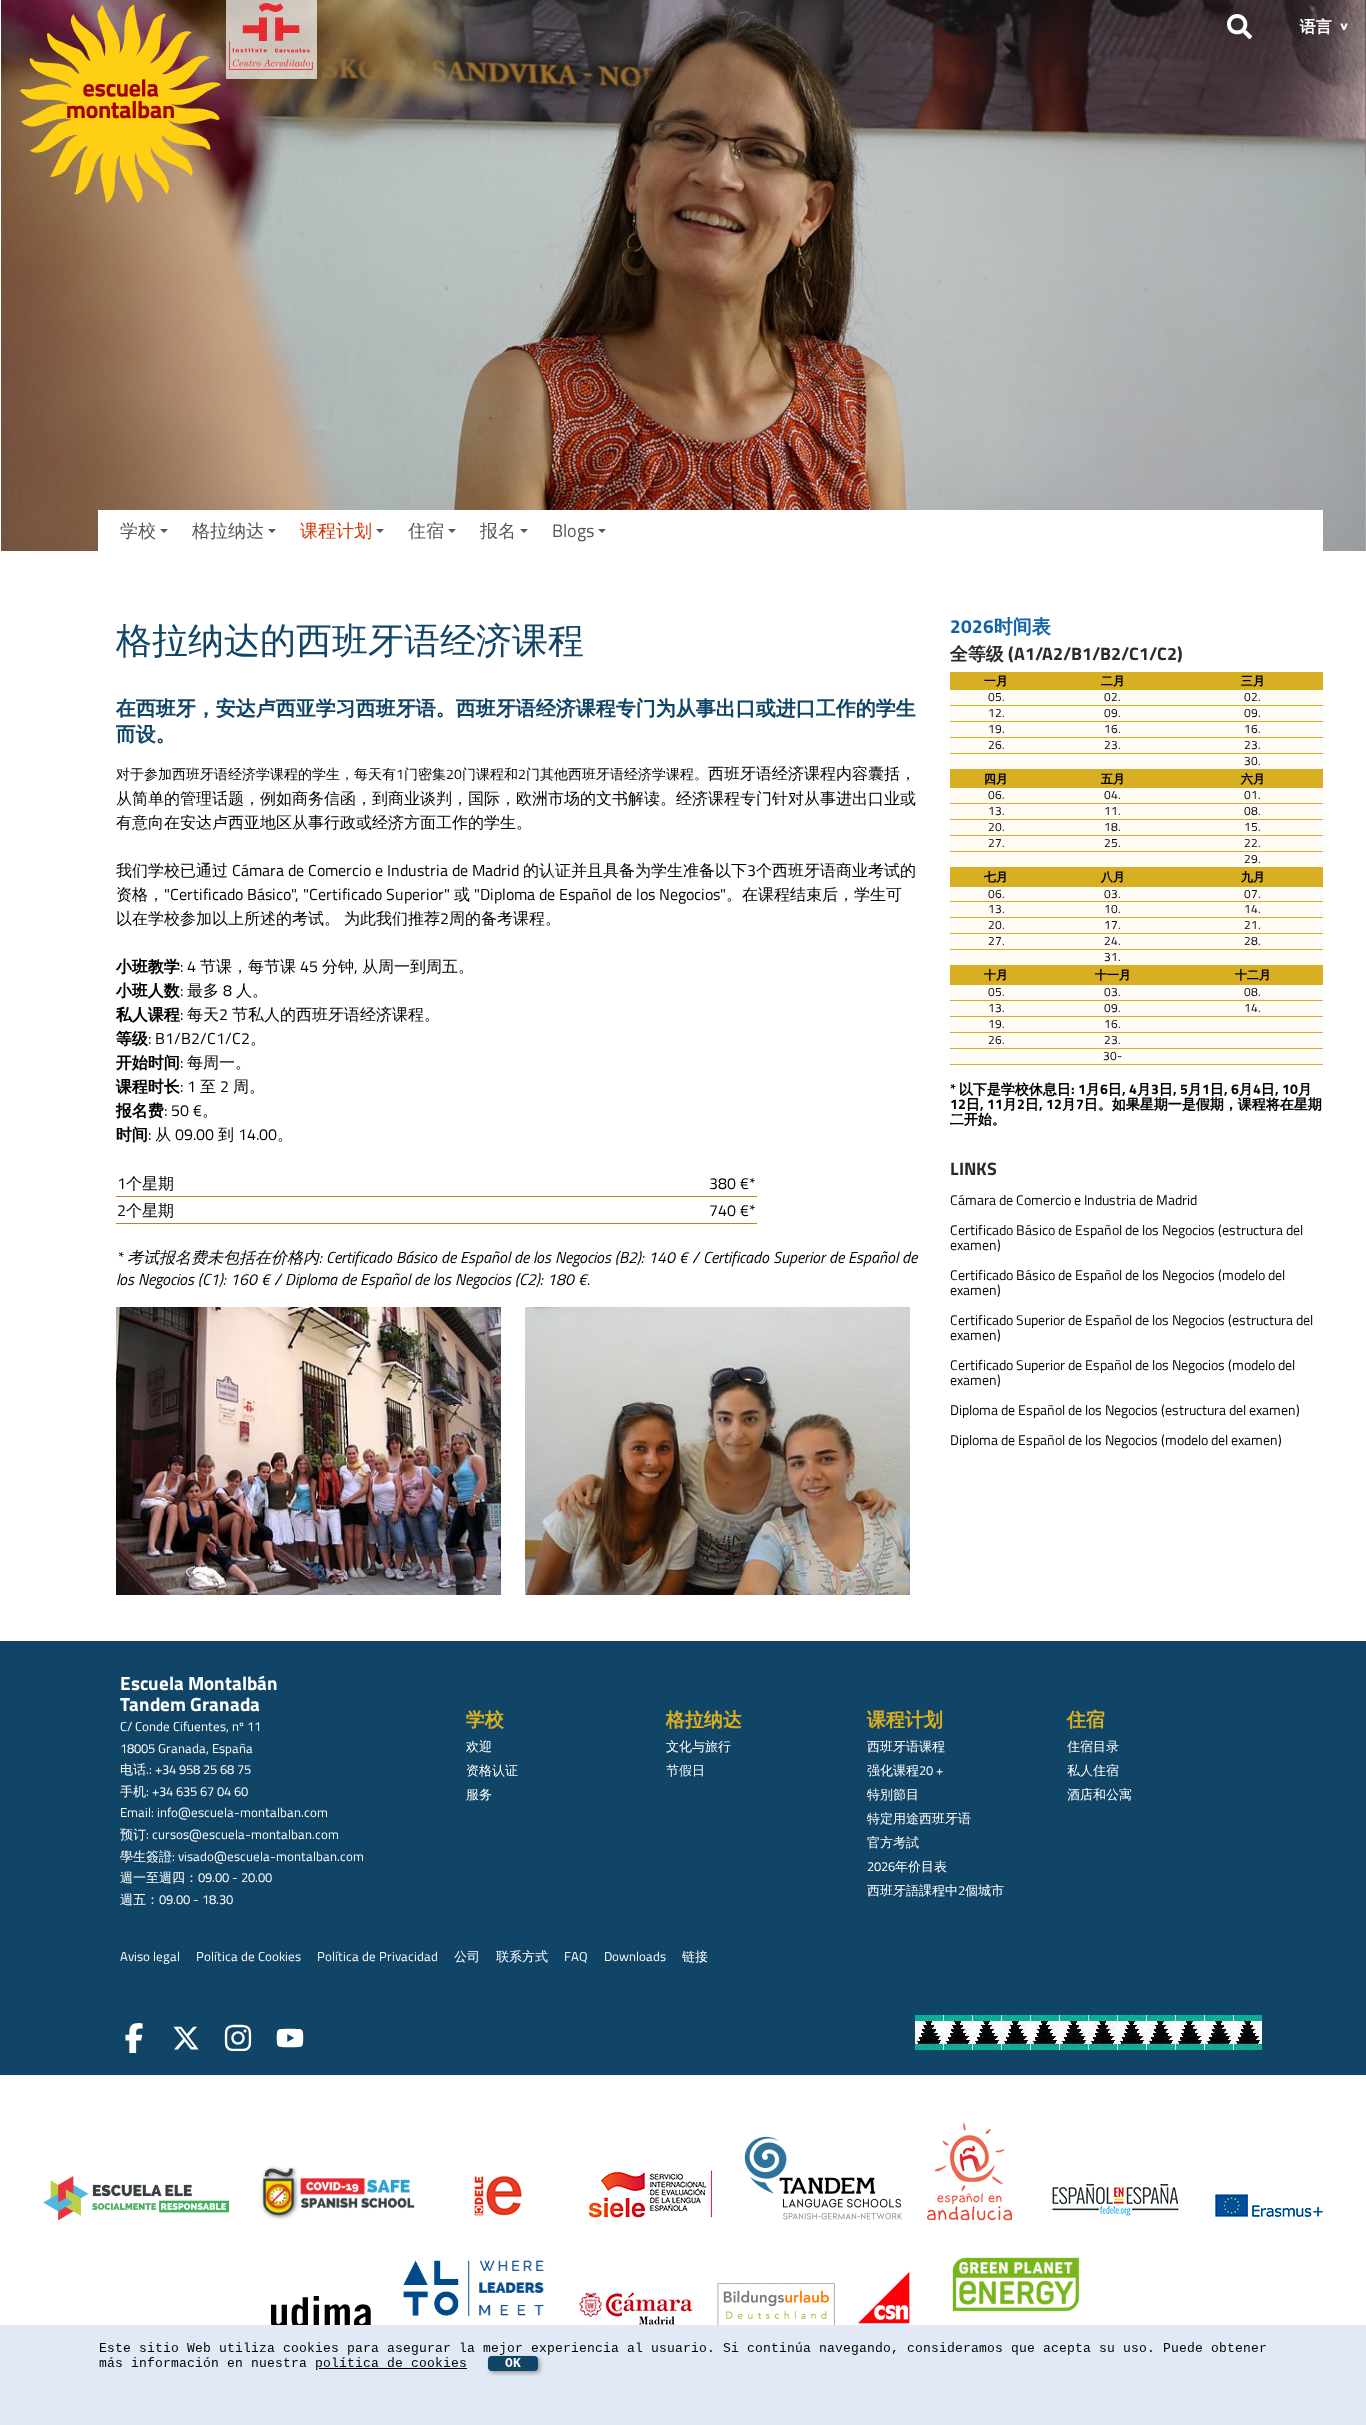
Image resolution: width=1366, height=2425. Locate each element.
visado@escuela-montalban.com (271, 1856)
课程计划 (336, 530)
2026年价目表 (907, 1866)
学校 (138, 530)
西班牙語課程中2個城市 (935, 1890)
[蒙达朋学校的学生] (312, 1454)
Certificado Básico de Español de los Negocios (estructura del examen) (1126, 1237)
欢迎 (479, 1746)
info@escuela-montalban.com (242, 1812)
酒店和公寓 (1099, 1794)
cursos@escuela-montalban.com (245, 1834)
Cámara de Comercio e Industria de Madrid (1073, 1200)
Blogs (573, 530)
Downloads (635, 1956)
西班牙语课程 (906, 1746)
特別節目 (893, 1794)
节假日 (685, 1770)
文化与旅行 (698, 1746)
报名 (498, 530)
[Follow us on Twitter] (190, 2041)
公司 (467, 1956)
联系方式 (522, 1956)
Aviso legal (150, 1956)
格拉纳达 (228, 530)
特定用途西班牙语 (919, 1818)
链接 (695, 1956)
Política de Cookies (248, 1956)
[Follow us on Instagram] (242, 2041)
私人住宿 (1093, 1770)
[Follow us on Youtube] (294, 2041)
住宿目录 (1093, 1746)
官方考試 (893, 1842)
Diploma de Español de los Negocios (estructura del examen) (1125, 1410)
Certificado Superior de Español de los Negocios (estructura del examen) (1131, 1327)
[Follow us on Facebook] (138, 2041)
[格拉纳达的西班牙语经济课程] (721, 1454)
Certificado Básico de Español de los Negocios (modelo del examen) (1117, 1282)
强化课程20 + (905, 1770)
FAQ (576, 1956)
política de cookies (391, 2363)
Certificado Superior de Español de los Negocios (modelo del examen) (1122, 1372)
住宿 (426, 530)
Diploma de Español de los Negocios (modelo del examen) (1116, 1440)
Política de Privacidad (377, 1956)
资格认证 (492, 1770)
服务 (479, 1794)
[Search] (1239, 23)
